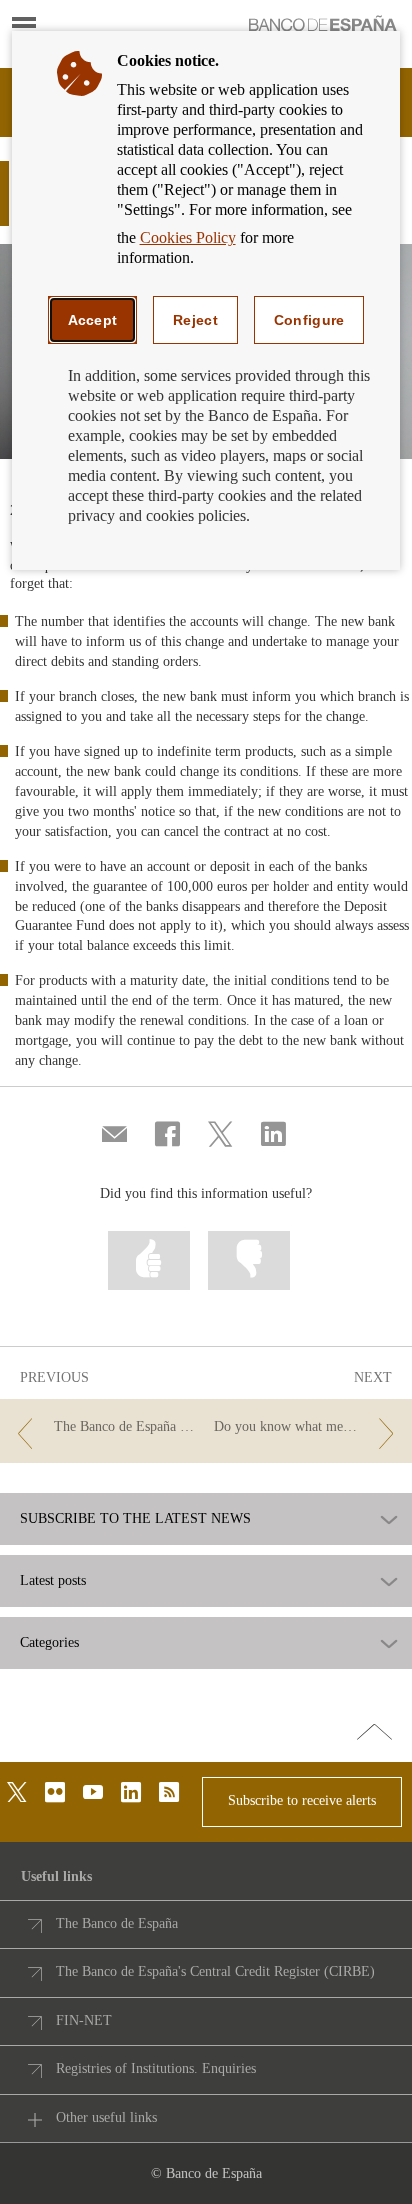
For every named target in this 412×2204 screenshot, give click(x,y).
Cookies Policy (188, 237)
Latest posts (53, 1581)
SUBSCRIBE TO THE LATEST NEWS (135, 1519)
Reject (195, 320)
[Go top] (374, 1733)
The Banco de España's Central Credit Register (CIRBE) (215, 1971)
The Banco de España (117, 1923)
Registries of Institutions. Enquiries (156, 2068)
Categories (49, 1643)
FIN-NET (84, 2020)
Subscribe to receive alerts (302, 1800)
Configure (309, 320)
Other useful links (106, 2117)
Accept (93, 320)
